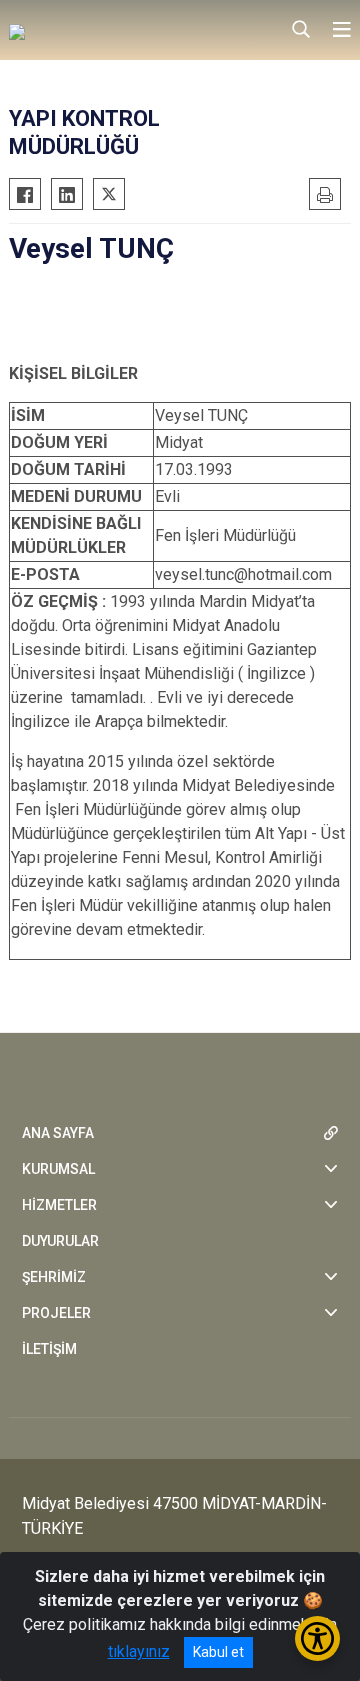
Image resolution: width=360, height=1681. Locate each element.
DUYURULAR (60, 1241)
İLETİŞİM (49, 1349)
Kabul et (218, 1652)
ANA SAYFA (58, 1133)
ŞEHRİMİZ (54, 1277)
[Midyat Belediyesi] (109, 30)
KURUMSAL (58, 1169)
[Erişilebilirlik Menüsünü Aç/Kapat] (317, 1638)
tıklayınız (139, 1651)
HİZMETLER (59, 1205)
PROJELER (56, 1313)
